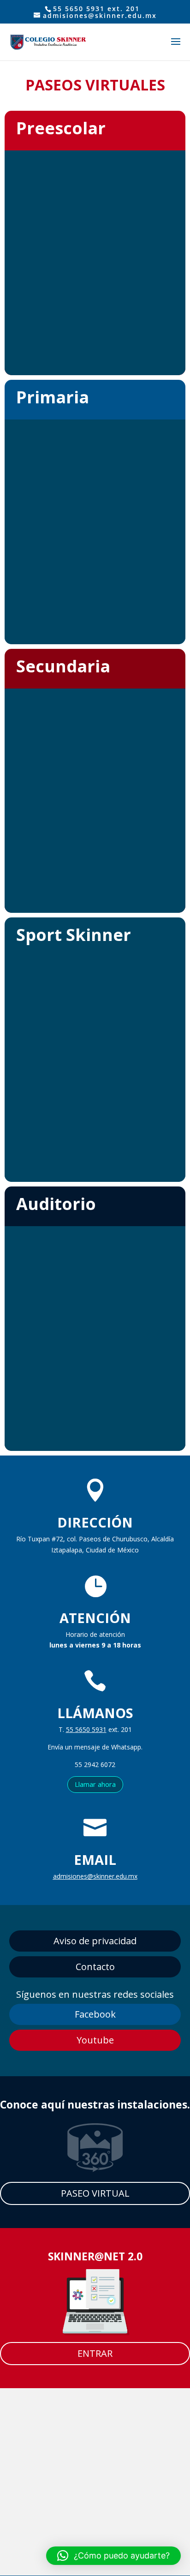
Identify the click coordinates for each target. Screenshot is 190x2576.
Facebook (95, 2014)
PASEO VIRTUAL (95, 2193)
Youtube (95, 2040)
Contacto (95, 1967)
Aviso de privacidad (95, 1941)
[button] (113, 2556)
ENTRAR (95, 2353)
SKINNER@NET (86, 2256)
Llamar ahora (95, 1784)
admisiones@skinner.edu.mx (95, 1876)
